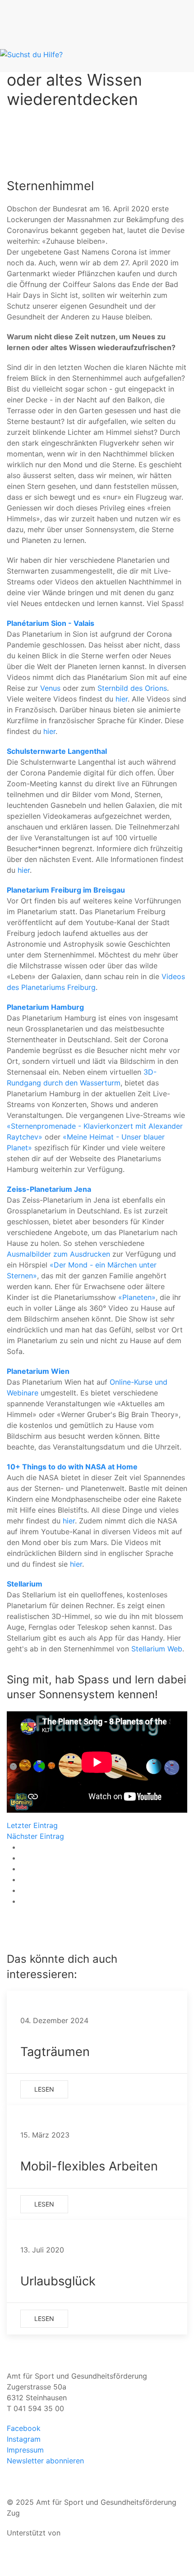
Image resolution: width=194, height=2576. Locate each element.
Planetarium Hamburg (45, 1007)
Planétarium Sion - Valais (51, 623)
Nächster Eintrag (35, 1836)
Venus (50, 688)
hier (122, 699)
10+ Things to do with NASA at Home (72, 1467)
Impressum (25, 2450)
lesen (44, 2089)
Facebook (24, 2428)
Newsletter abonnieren (45, 2461)
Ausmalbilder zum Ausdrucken (58, 1254)
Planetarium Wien (38, 1371)
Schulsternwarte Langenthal (57, 751)
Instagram (24, 2439)
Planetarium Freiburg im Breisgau (66, 890)
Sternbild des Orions (132, 688)
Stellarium (25, 1584)
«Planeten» (137, 1297)
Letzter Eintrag (32, 1825)
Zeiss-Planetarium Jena (49, 1189)
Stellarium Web (157, 1649)
